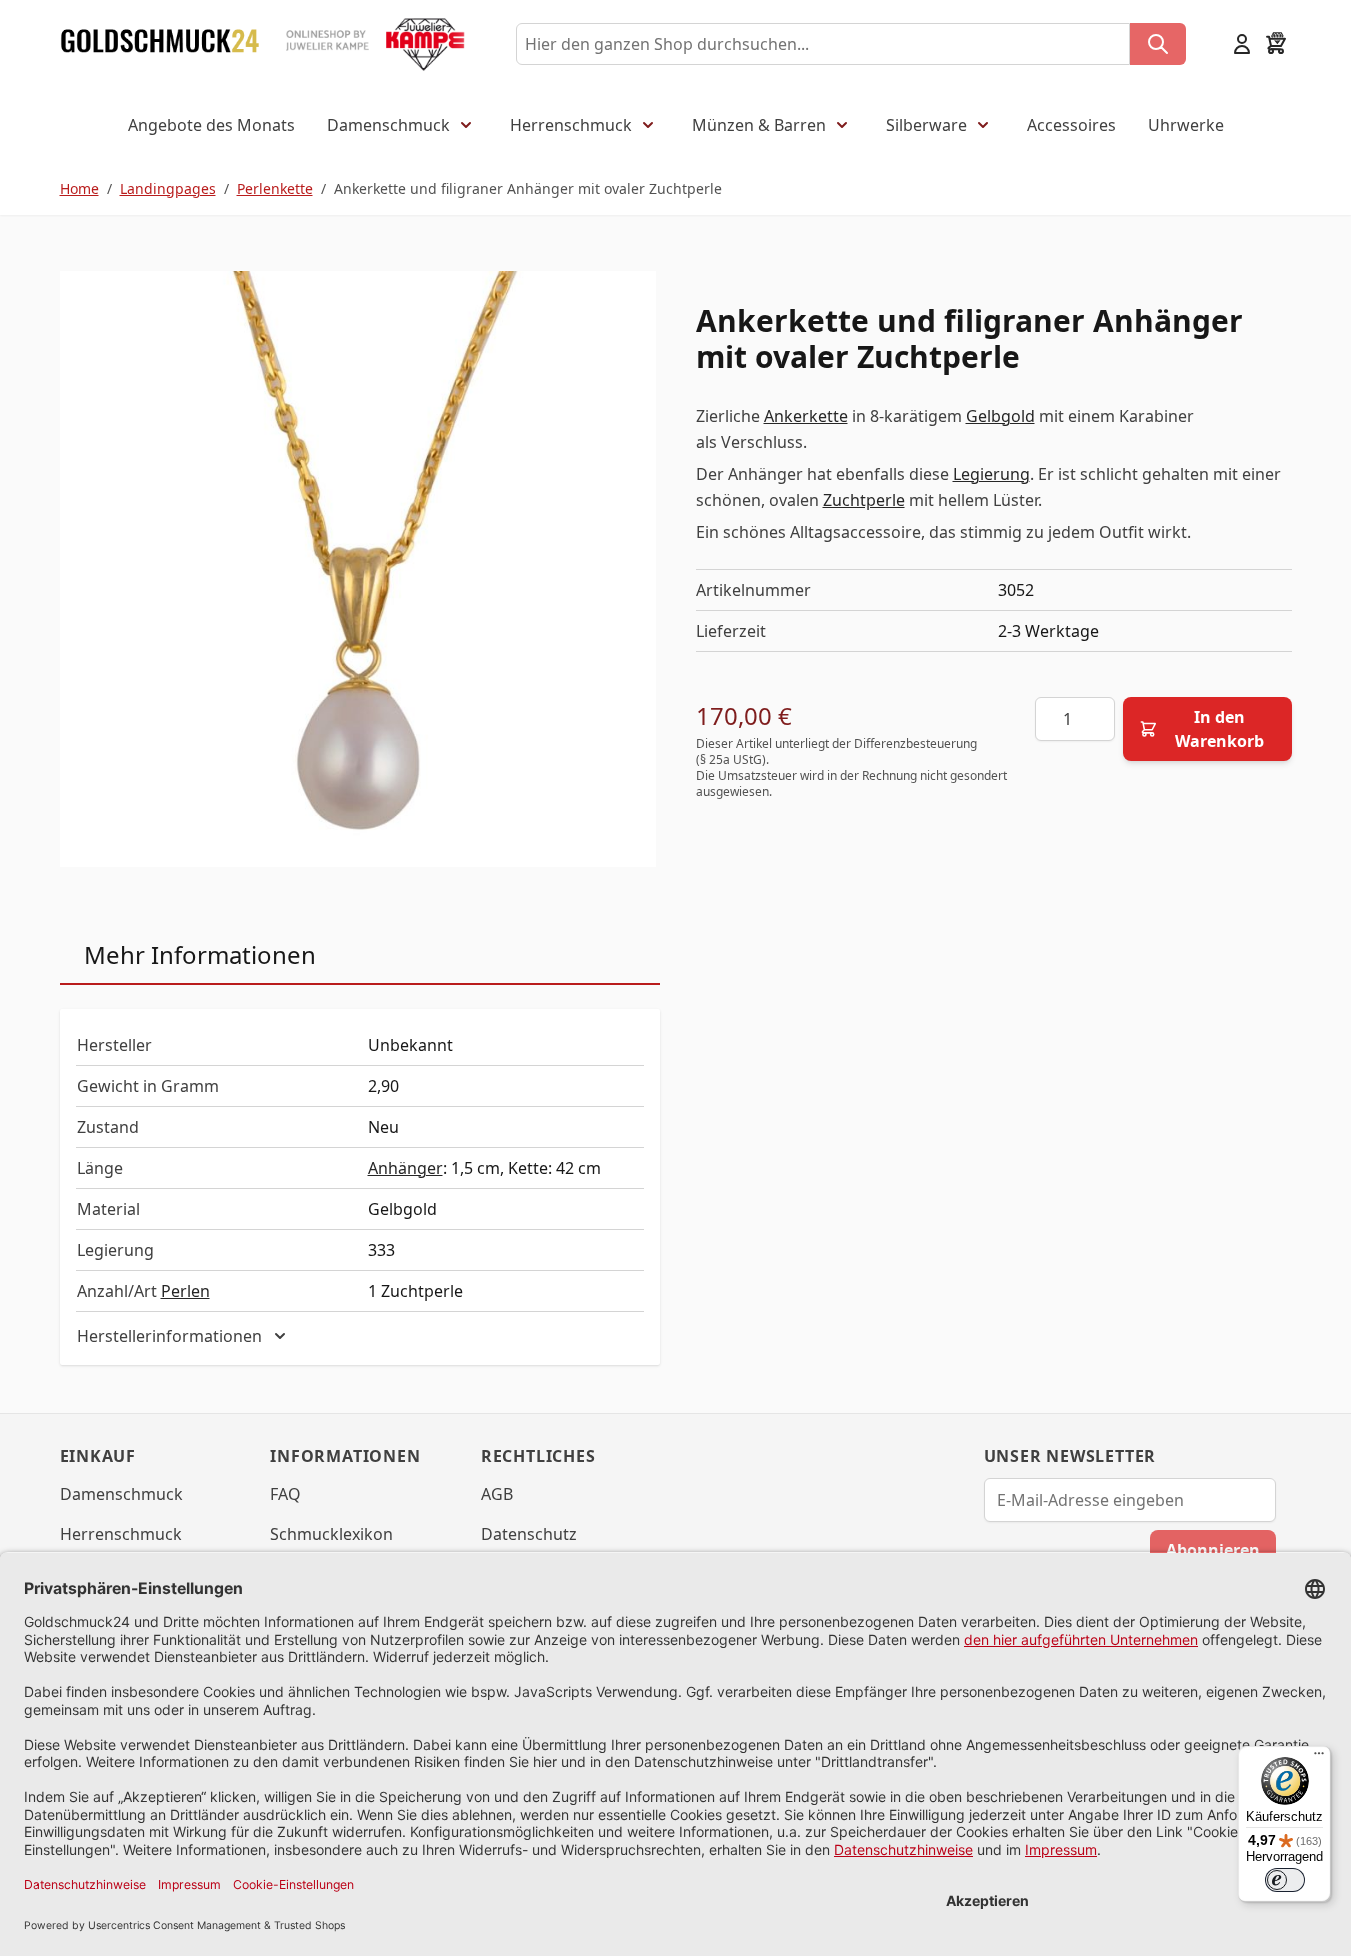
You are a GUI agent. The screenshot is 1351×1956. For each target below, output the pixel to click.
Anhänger (405, 1168)
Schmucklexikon (331, 1534)
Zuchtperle (864, 500)
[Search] (1158, 44)
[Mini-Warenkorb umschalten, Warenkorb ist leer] (1276, 44)
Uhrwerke (1186, 125)
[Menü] (1319, 1758)
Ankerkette (806, 416)
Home (79, 188)
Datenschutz (529, 1534)
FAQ (285, 1494)
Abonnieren (1213, 1550)
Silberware (926, 125)
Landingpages (168, 188)
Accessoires (1071, 125)
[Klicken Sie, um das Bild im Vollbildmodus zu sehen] (358, 569)
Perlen (185, 1291)
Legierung (991, 474)
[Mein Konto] (1242, 44)
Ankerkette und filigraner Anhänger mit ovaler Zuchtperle (528, 188)
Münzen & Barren (759, 125)
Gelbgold (1000, 416)
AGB (497, 1494)
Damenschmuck (388, 125)
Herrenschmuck (571, 125)
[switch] (1285, 1880)
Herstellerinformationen (169, 1336)
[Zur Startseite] (160, 44)
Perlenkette (275, 188)
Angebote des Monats (211, 125)
